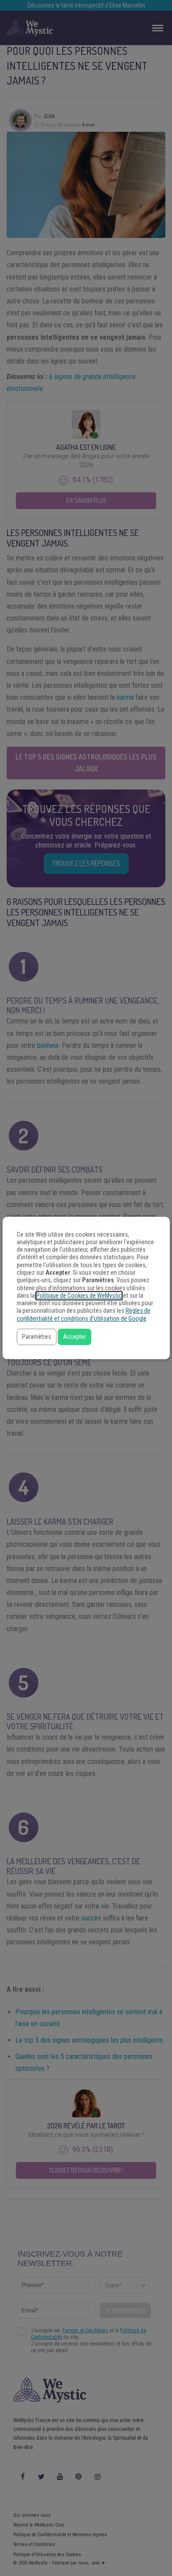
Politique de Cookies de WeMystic (79, 1296)
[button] (37, 1337)
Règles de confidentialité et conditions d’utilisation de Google (84, 1315)
